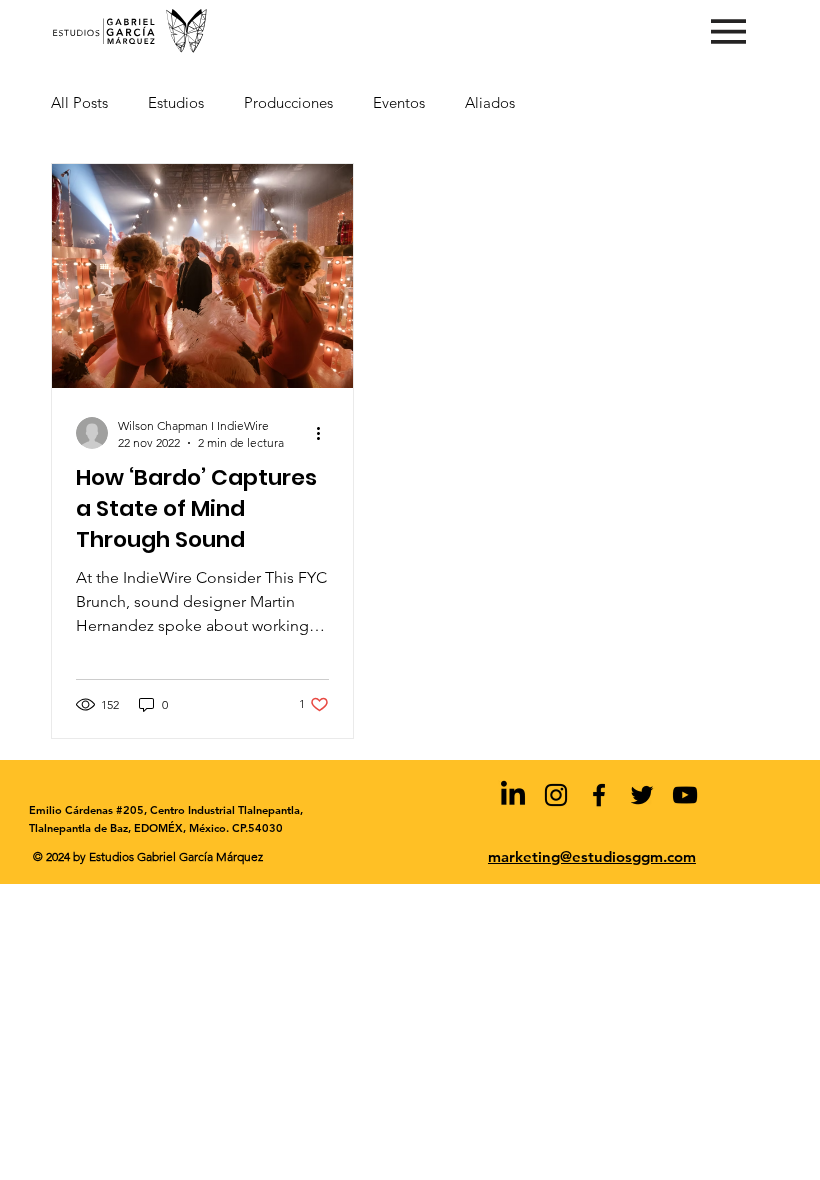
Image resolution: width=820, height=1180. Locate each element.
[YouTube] (685, 795)
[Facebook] (599, 795)
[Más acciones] (326, 433)
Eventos (399, 102)
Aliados (490, 102)
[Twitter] (642, 795)
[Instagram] (556, 795)
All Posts (79, 102)
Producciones (288, 102)
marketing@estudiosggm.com (592, 856)
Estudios (176, 102)
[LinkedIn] (513, 795)
